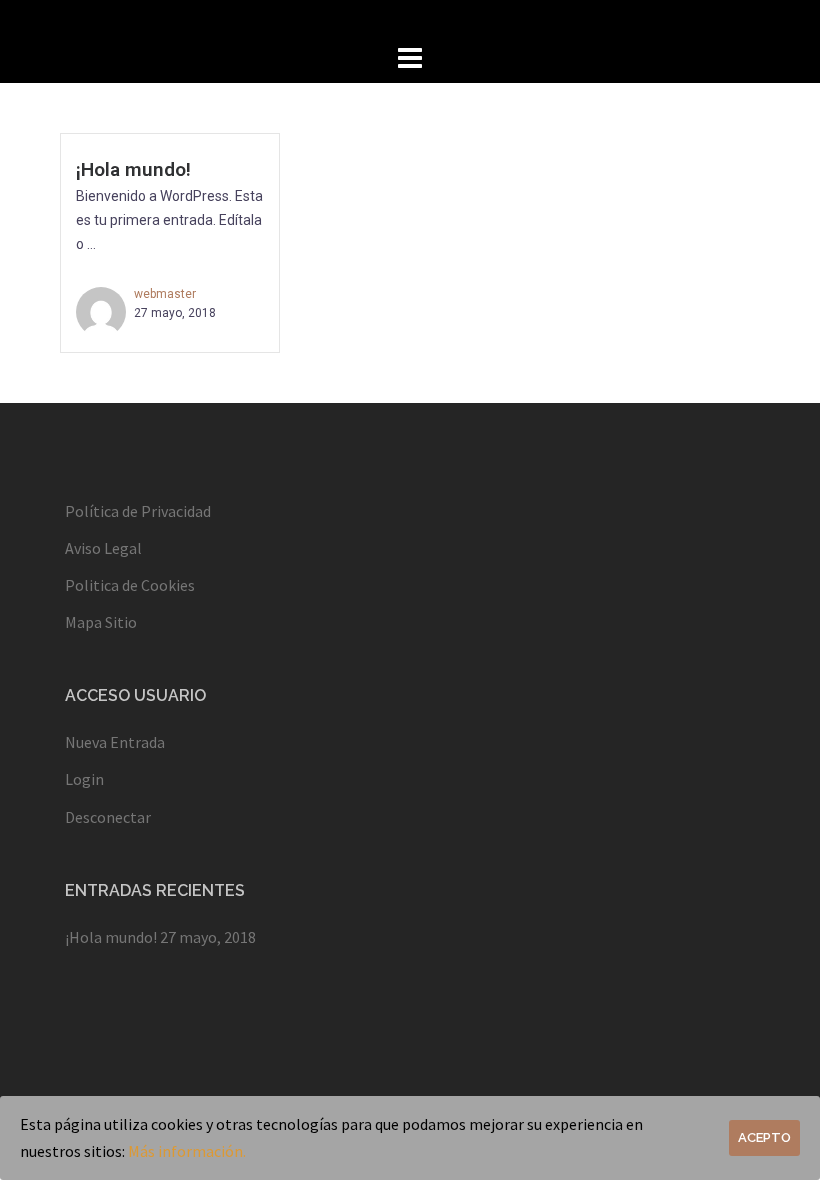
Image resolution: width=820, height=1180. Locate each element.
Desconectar (108, 817)
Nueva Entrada (115, 742)
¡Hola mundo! (133, 169)
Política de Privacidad (138, 511)
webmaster (165, 294)
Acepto (764, 1137)
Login (84, 779)
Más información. (187, 1151)
